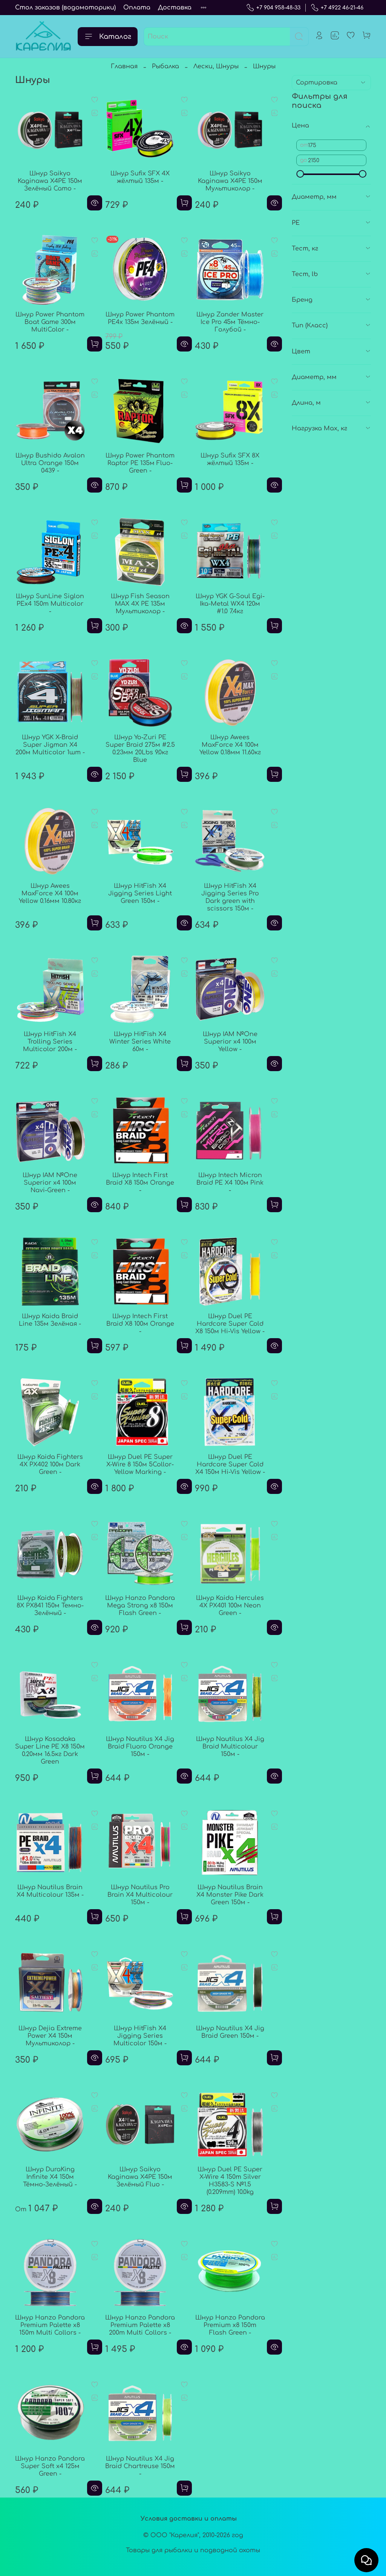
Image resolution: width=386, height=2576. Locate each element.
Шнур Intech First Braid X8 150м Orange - (140, 1183)
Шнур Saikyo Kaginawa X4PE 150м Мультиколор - (230, 181)
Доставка (175, 8)
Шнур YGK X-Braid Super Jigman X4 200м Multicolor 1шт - (50, 745)
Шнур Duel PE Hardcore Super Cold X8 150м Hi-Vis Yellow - (230, 1324)
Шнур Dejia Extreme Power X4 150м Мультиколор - (50, 2036)
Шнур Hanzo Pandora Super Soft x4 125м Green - (50, 2466)
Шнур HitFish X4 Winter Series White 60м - (140, 1042)
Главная (124, 66)
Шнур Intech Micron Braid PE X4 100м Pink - (230, 1183)
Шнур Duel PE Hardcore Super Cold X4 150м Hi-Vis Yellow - (230, 1465)
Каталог (115, 37)
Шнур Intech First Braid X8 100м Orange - (140, 1324)
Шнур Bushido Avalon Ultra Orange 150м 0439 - (50, 463)
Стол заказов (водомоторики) (65, 8)
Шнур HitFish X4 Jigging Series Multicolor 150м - (140, 2036)
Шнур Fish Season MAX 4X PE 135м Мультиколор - (140, 604)
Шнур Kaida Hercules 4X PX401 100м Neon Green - (230, 1606)
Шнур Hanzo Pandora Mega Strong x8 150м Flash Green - (140, 1606)
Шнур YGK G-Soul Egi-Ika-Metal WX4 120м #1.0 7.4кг (230, 604)
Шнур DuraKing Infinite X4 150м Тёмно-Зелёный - (50, 2177)
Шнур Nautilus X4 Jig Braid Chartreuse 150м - (140, 2466)
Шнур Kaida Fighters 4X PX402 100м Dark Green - (50, 1465)
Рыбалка (165, 66)
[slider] (300, 174)
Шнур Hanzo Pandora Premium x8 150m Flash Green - (230, 2325)
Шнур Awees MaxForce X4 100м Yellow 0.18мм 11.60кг (230, 745)
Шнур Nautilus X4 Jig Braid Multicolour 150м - (230, 1747)
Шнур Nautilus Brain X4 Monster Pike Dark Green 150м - (230, 1895)
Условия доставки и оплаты (189, 2519)
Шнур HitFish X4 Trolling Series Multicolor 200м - (50, 1042)
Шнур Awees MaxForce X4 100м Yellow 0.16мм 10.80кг (50, 893)
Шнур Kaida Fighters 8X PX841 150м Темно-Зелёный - (50, 1606)
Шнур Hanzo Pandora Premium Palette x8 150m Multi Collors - (50, 2325)
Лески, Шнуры (216, 66)
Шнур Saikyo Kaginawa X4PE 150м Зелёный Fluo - (140, 2177)
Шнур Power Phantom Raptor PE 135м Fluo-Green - (140, 463)
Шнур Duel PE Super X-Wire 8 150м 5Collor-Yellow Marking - (140, 1465)
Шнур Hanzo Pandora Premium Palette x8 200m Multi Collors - (140, 2325)
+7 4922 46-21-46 (342, 8)
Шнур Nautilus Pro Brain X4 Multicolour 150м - (140, 1895)
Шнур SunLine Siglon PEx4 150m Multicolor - (50, 604)
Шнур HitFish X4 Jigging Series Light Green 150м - (140, 893)
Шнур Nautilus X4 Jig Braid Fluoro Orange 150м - (140, 1747)
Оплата (137, 8)
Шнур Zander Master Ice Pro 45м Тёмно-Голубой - (230, 322)
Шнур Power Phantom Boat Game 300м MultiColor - (50, 322)
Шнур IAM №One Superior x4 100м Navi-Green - (50, 1183)
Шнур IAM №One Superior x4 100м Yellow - (230, 1042)
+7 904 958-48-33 (278, 8)
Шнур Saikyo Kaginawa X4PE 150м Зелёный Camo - (50, 181)
